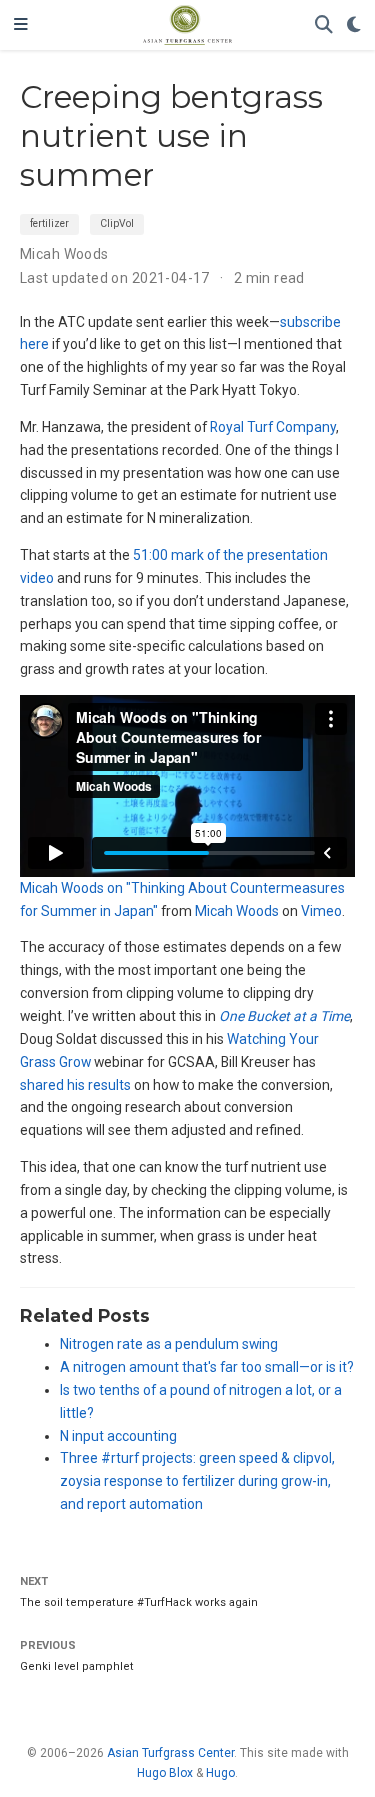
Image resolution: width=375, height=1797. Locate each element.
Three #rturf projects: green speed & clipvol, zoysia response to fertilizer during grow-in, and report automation (197, 1481)
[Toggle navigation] (21, 25)
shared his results (75, 1085)
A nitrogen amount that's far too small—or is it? (207, 1367)
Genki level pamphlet (77, 1666)
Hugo (220, 1773)
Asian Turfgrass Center (170, 1753)
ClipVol (117, 223)
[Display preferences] (354, 25)
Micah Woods (64, 254)
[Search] (324, 25)
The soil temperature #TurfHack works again (139, 1602)
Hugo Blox (165, 1773)
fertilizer (49, 223)
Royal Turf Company (273, 427)
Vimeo (321, 911)
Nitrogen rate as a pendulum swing (169, 1344)
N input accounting (118, 1436)
